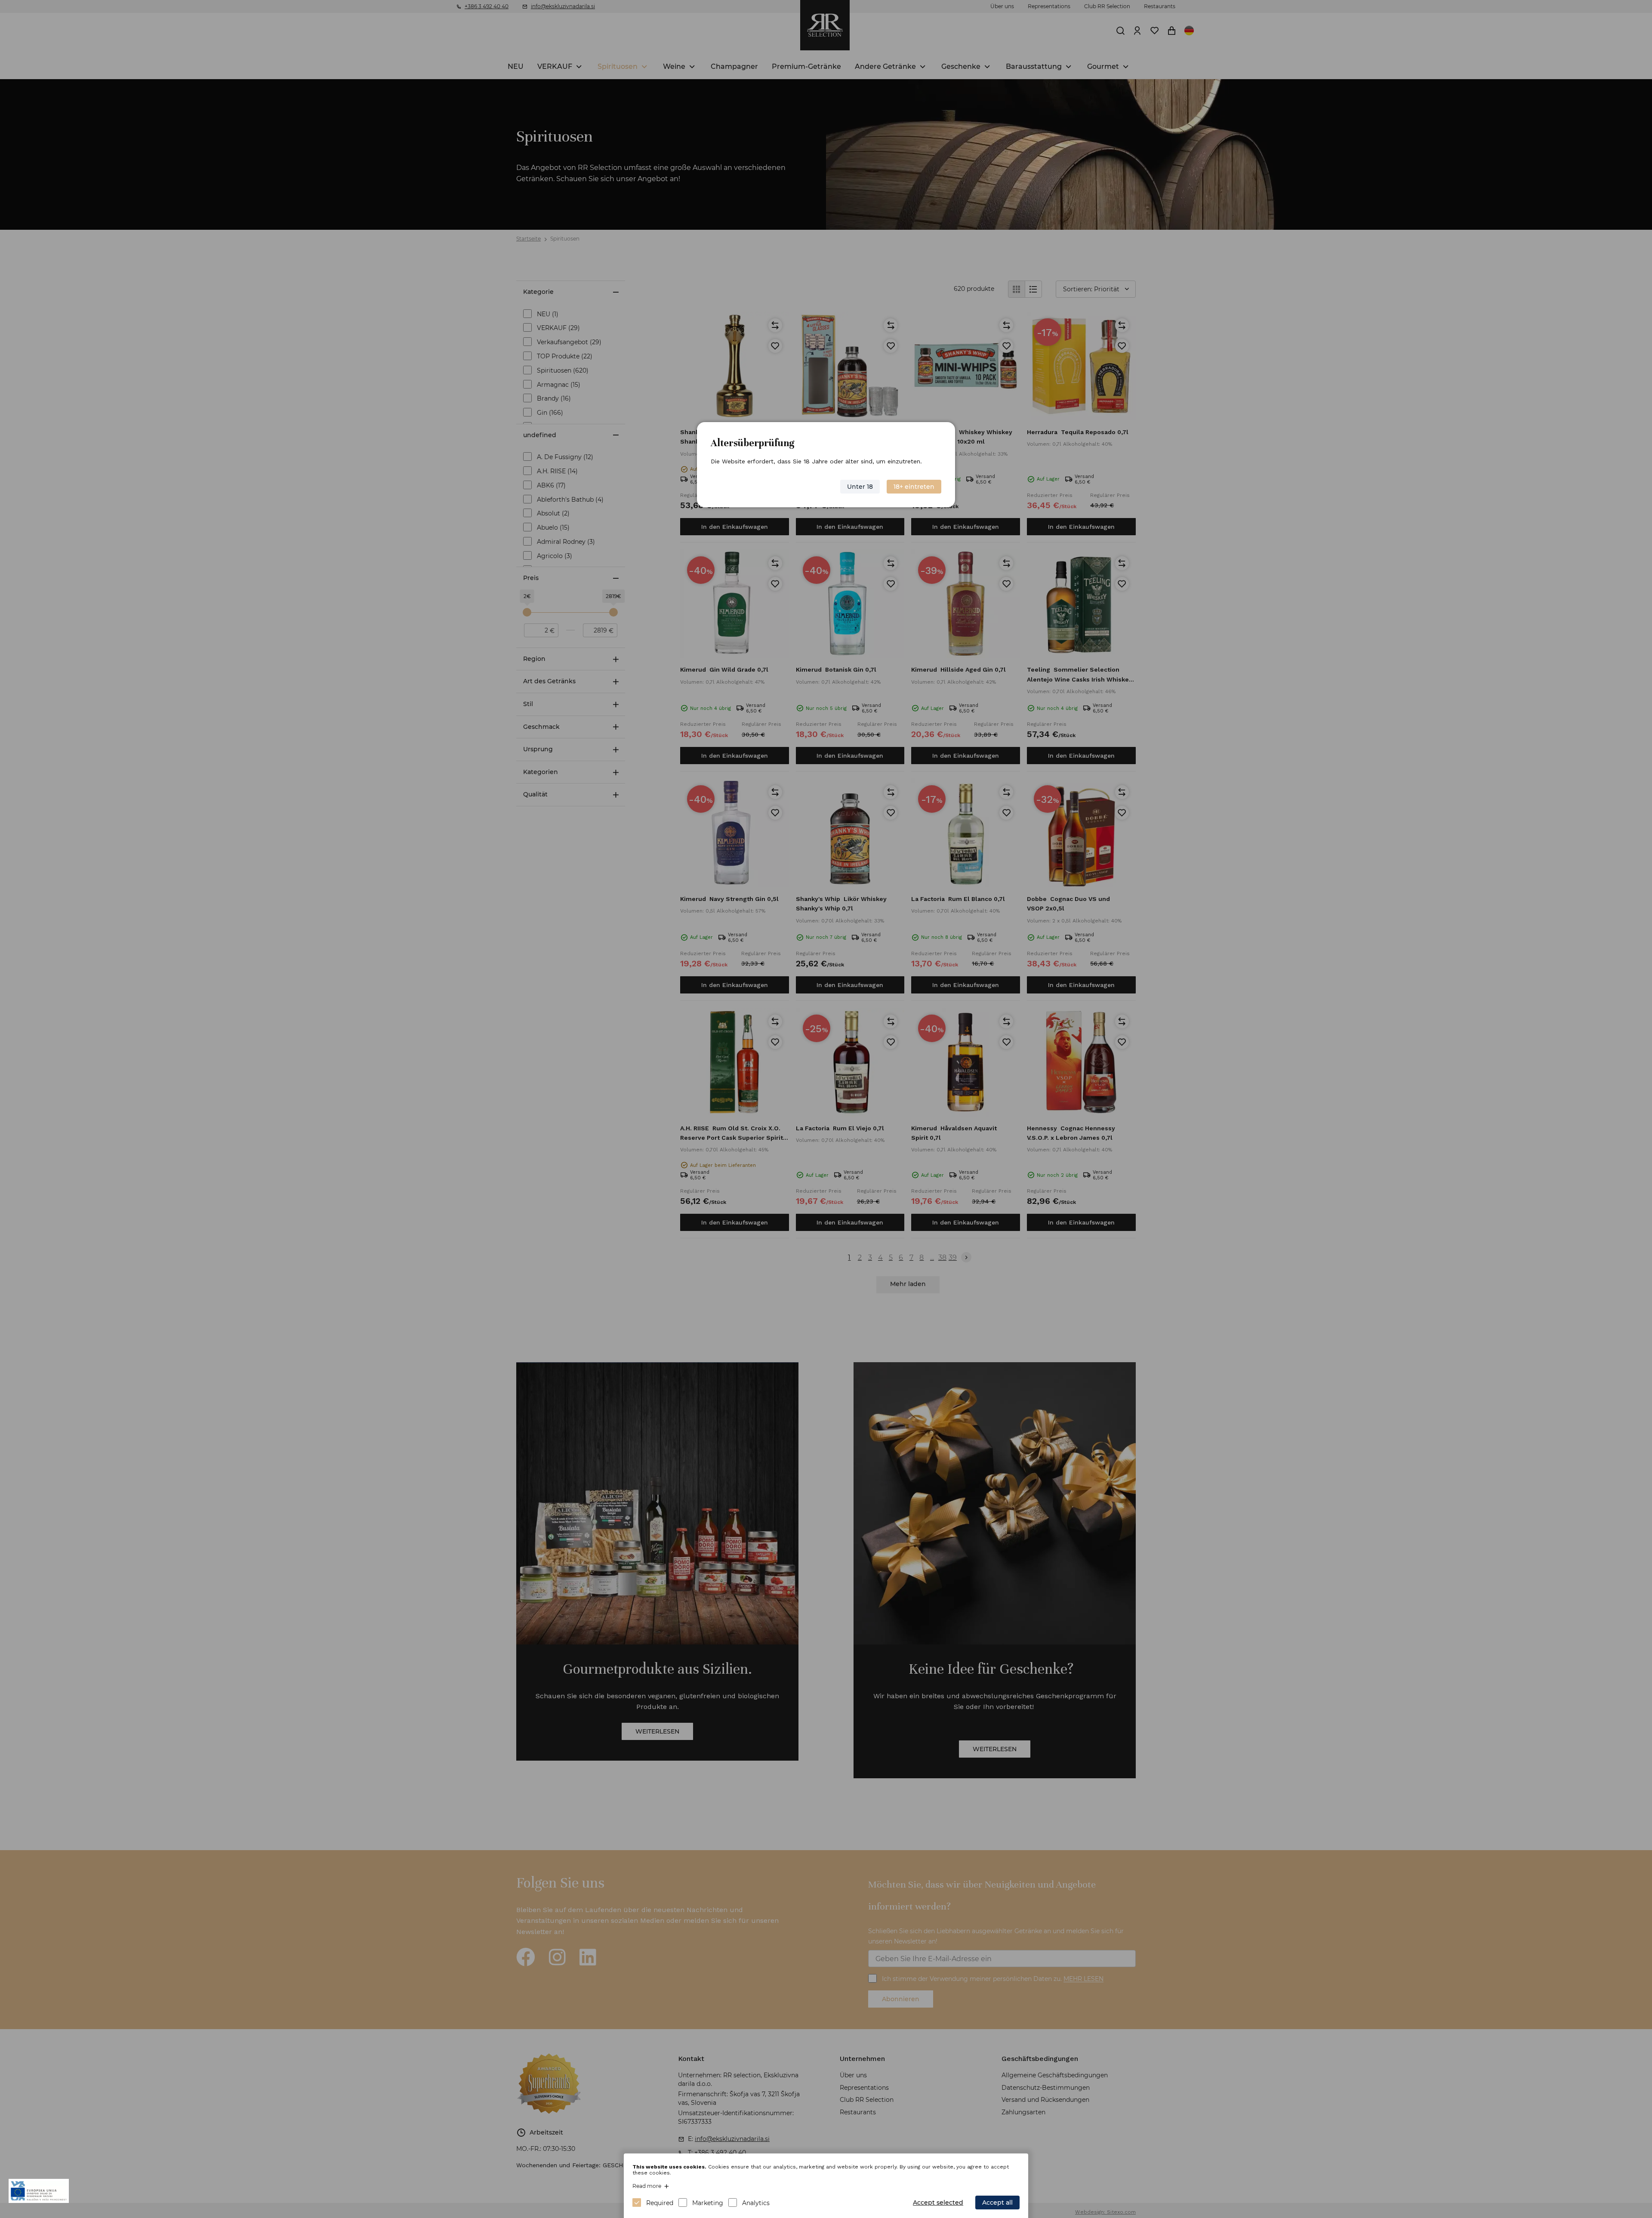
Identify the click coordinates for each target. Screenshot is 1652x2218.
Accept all (997, 2203)
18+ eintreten (914, 487)
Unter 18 (860, 487)
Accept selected (938, 2203)
